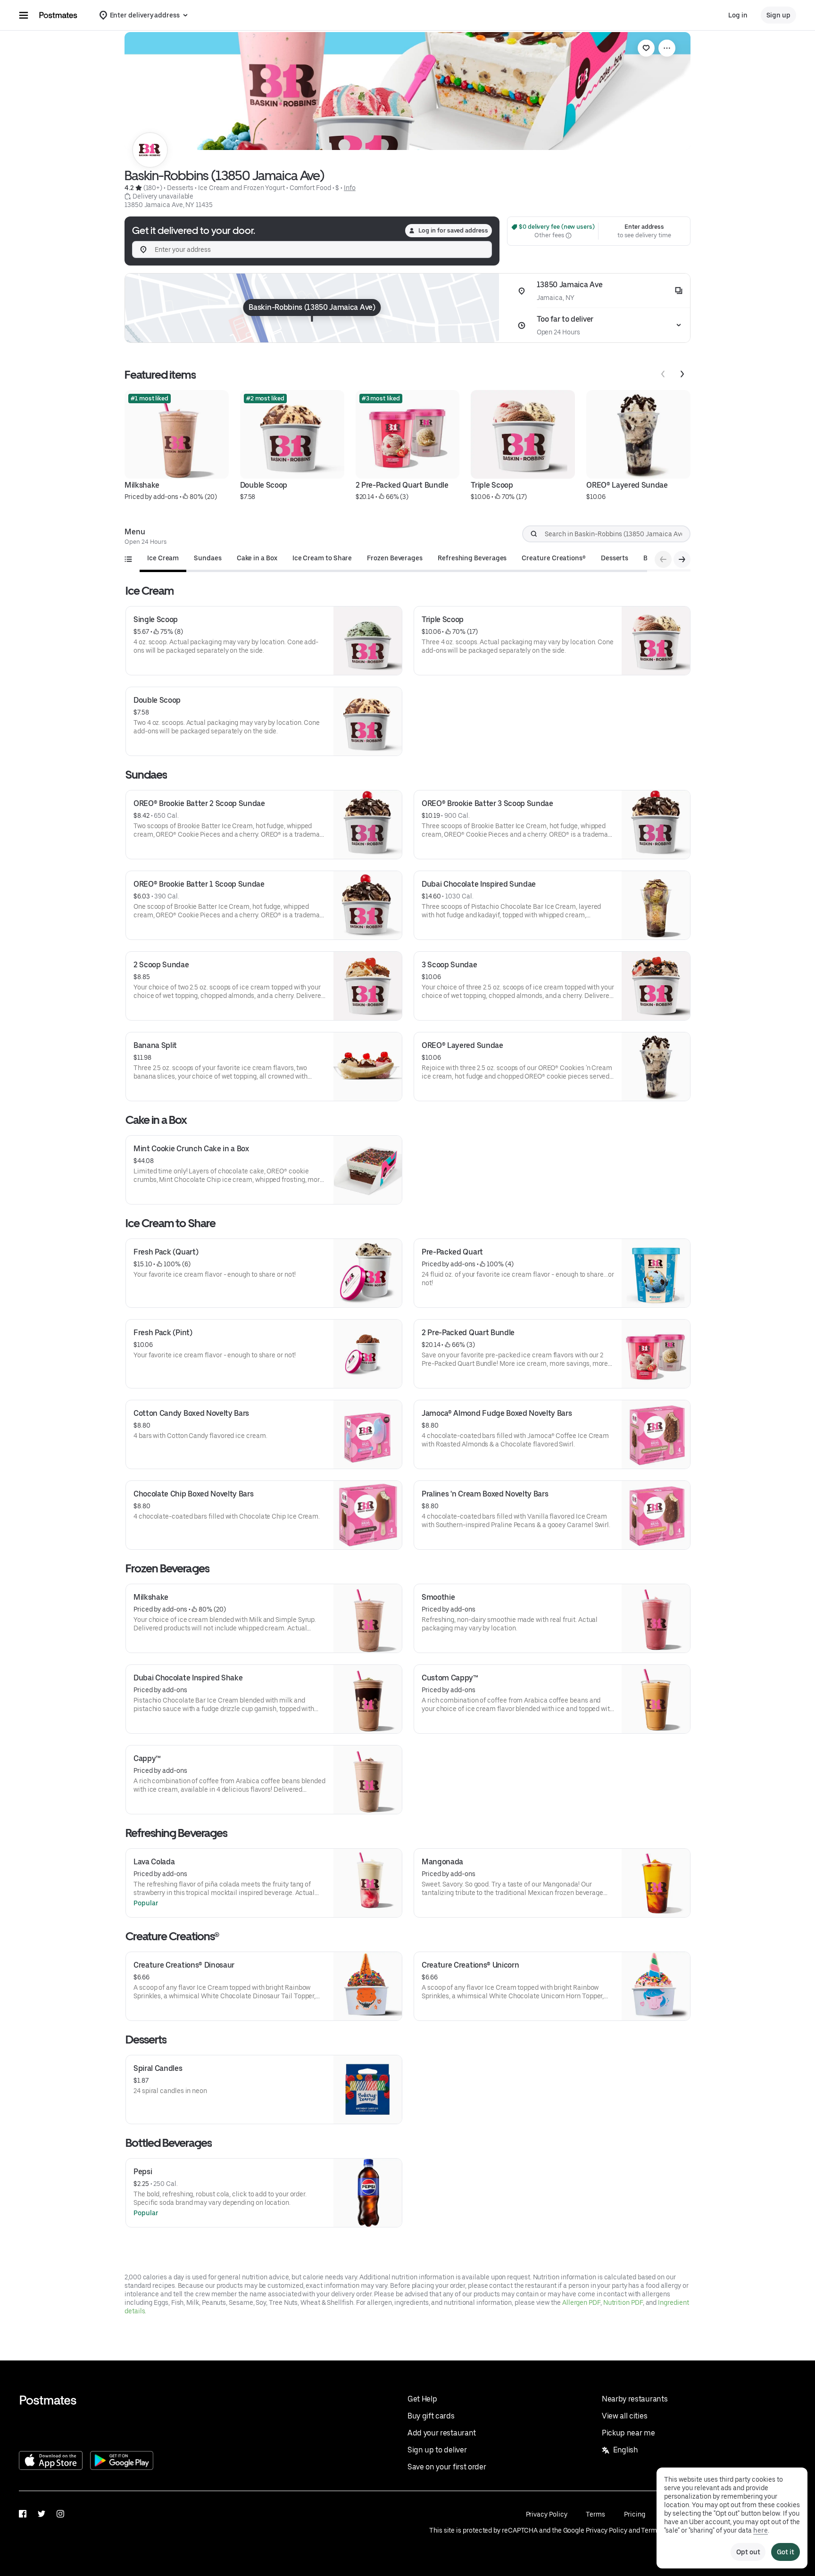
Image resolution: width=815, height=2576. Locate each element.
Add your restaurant (442, 2433)
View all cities (624, 2416)
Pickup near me (628, 2433)
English (626, 2450)
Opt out (748, 2552)
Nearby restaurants (635, 2399)
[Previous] (663, 374)
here (761, 2530)
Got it (786, 2552)
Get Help (422, 2399)
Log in (738, 15)
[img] (312, 308)
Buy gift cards (431, 2416)
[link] (646, 48)
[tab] (163, 558)
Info (350, 188)
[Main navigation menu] (24, 15)
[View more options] (667, 48)
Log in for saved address (453, 230)
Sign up (778, 15)
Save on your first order (447, 2467)
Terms (595, 2514)
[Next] (682, 374)
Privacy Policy (547, 2514)
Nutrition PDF (623, 2302)
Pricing (634, 2514)
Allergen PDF (581, 2302)
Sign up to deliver (437, 2450)
